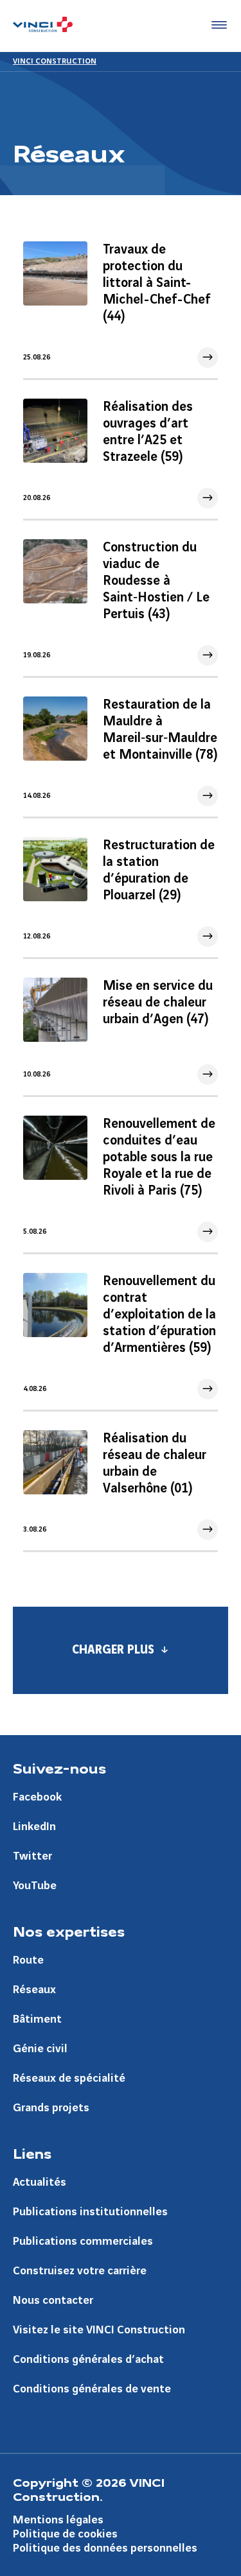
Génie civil (40, 2049)
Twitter (32, 1856)
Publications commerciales (83, 2241)
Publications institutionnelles (90, 2212)
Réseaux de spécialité (69, 2078)
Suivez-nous (59, 1768)
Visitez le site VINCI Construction (99, 2330)
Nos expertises (69, 1931)
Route (28, 1960)
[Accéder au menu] (217, 26)
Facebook (37, 1797)
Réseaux (34, 1990)
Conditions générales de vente (92, 2389)
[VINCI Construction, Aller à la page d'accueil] (43, 26)
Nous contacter (53, 2300)
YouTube (35, 1886)
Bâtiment (37, 2019)
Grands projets (51, 2108)
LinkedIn (34, 1827)
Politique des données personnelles (105, 2548)
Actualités (40, 2182)
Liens (32, 2153)
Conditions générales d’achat (88, 2359)
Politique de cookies (65, 2534)
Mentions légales (58, 2520)
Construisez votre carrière (80, 2271)
